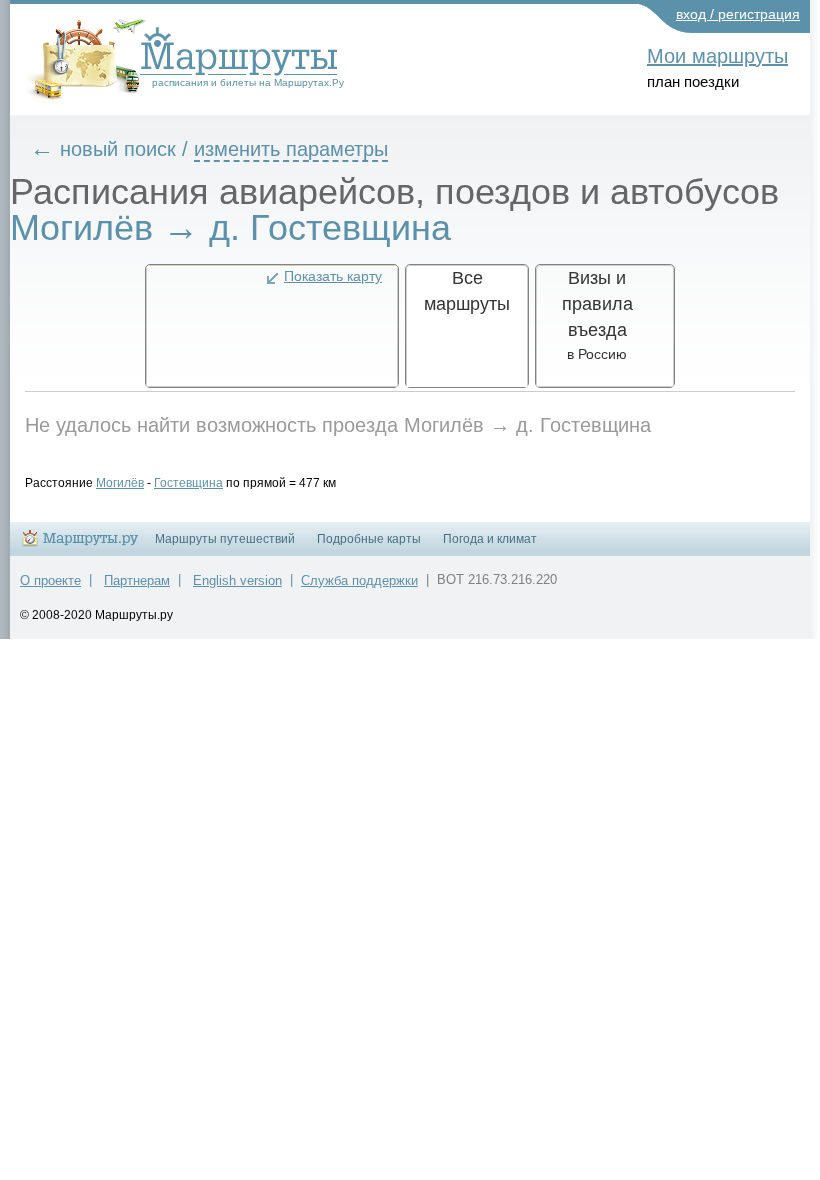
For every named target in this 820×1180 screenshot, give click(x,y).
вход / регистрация (738, 14)
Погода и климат (490, 539)
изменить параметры (291, 149)
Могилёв (120, 483)
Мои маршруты (717, 56)
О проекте (50, 580)
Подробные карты (369, 539)
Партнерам (137, 580)
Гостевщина (188, 483)
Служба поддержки (359, 580)
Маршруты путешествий (225, 539)
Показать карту (333, 276)
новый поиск (118, 149)
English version (237, 580)
